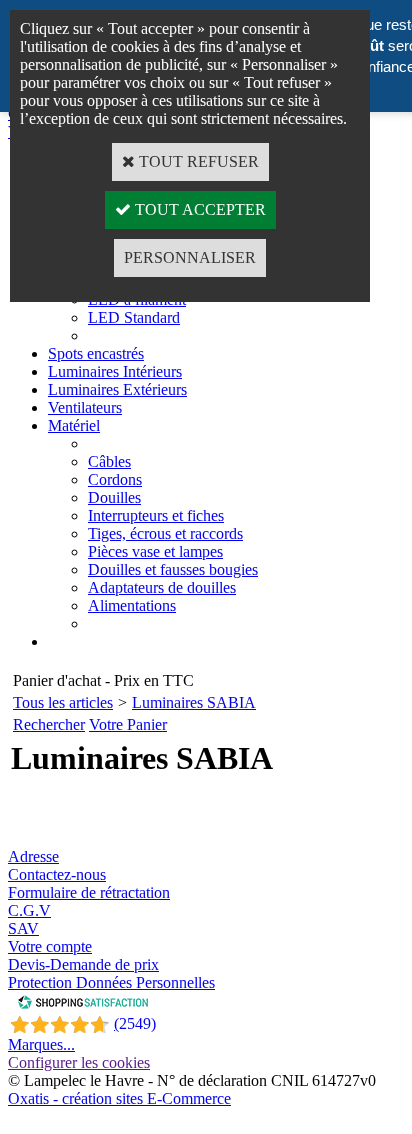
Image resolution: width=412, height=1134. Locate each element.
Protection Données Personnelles (111, 982)
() (135, 1023)
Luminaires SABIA (194, 702)
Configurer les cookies (79, 1062)
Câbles (109, 461)
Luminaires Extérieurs (117, 389)
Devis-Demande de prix (83, 964)
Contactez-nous (57, 874)
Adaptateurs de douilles (162, 587)
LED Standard (134, 317)
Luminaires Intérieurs (115, 371)
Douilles (114, 497)
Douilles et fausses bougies (173, 569)
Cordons (115, 479)
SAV (23, 928)
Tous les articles (63, 702)
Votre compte (50, 946)
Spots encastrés (96, 353)
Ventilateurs (85, 407)
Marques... (41, 1044)
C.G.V (29, 910)
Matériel (74, 425)
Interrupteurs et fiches (156, 515)
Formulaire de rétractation (89, 892)
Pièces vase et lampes (155, 551)
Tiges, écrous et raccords (165, 533)
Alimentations (132, 605)
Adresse (33, 856)
